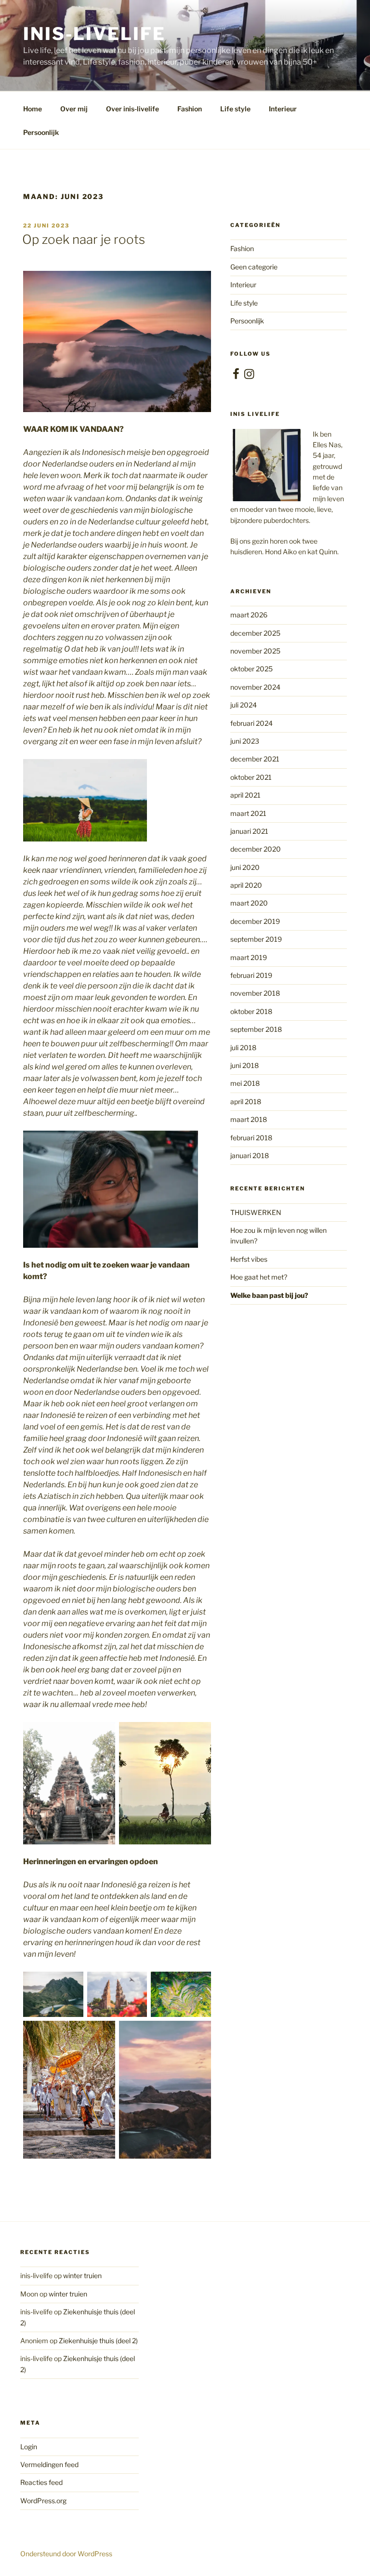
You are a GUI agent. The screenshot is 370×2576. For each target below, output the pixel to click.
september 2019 (256, 939)
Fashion (190, 109)
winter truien (82, 2276)
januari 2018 (250, 1155)
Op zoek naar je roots (84, 239)
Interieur (283, 109)
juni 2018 (244, 1065)
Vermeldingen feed (49, 2464)
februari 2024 (251, 723)
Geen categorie (254, 267)
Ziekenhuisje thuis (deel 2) (98, 2341)
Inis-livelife (94, 34)
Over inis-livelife (132, 109)
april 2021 (245, 795)
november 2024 (255, 687)
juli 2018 (243, 1048)
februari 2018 (251, 1138)
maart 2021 (248, 813)
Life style (235, 109)
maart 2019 (249, 957)
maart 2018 (249, 1119)
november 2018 (255, 993)
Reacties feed (41, 2482)
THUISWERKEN (256, 1212)
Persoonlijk (41, 132)
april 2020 (246, 885)
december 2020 (256, 849)
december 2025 (255, 633)
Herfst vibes (249, 1259)
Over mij (74, 109)
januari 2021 (249, 831)
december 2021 (255, 759)
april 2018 (246, 1101)
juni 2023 (245, 741)
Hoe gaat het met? (259, 1277)
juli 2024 (244, 705)
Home (33, 109)
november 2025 (255, 651)
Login (29, 2447)
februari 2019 (251, 975)
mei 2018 (245, 1083)
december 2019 (255, 921)
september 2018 (256, 1029)
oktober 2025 (251, 669)
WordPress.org (43, 2501)
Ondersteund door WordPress (66, 2554)
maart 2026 (249, 615)
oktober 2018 (251, 1011)
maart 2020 (249, 903)
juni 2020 (245, 867)
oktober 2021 (251, 777)
